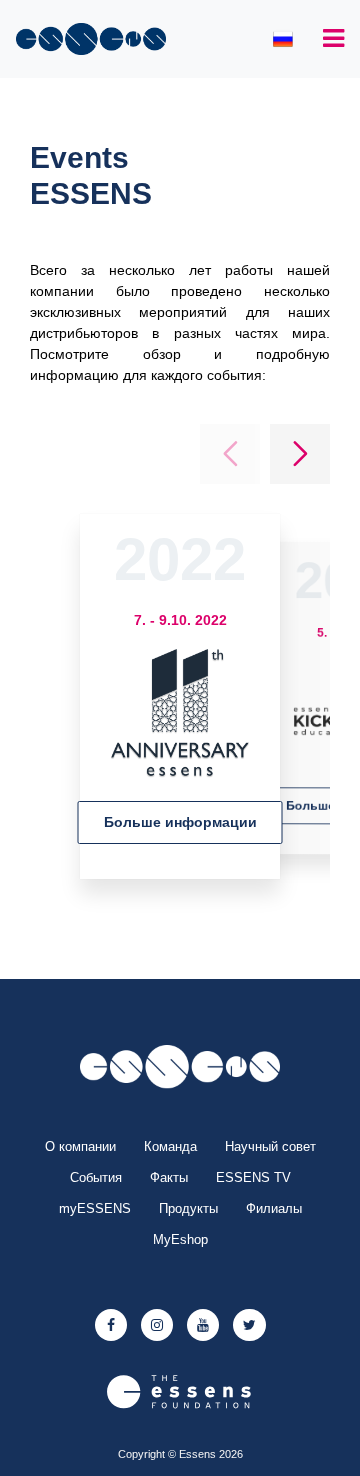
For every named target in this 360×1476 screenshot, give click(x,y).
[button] (300, 454)
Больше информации (180, 822)
